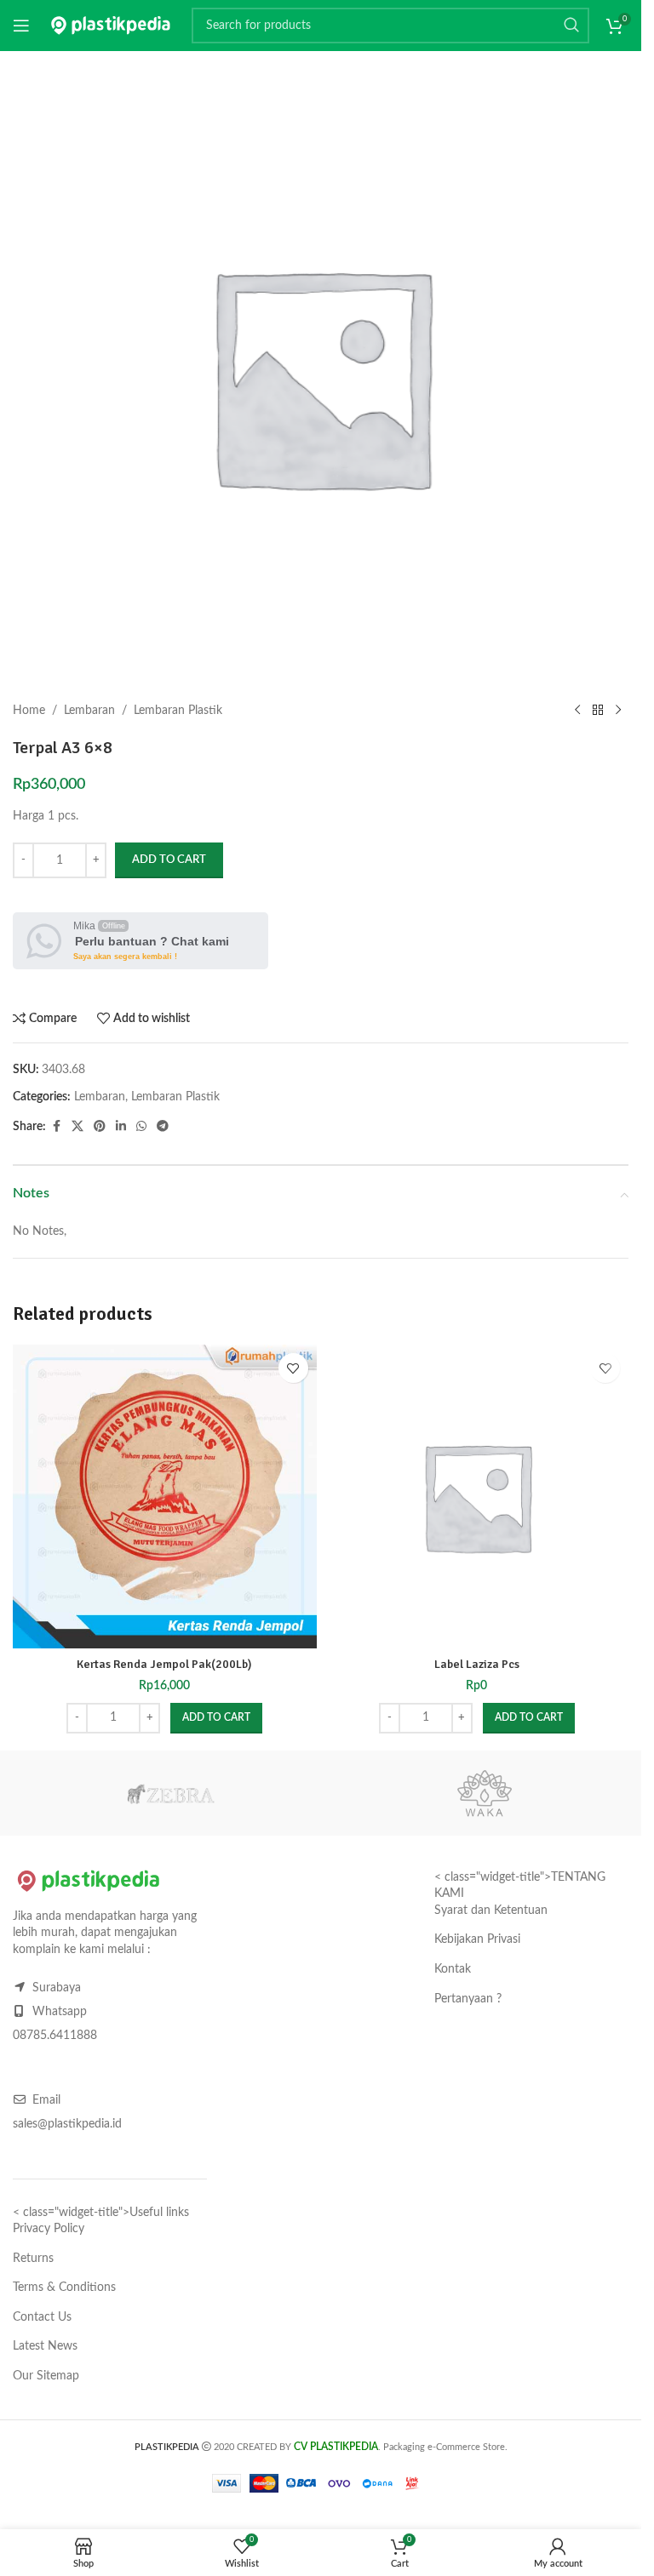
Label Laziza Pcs (477, 1664)
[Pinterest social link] (100, 1127)
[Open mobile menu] (21, 26)
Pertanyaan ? (468, 1999)
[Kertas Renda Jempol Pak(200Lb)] (165, 1496)
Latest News (45, 2346)
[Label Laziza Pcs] (477, 1496)
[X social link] (77, 1127)
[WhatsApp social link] (141, 1127)
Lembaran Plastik (178, 711)
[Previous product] (577, 711)
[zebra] (170, 1793)
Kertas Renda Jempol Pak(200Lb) (164, 1664)
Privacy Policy (49, 2229)
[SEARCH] (571, 26)
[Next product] (618, 711)
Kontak (453, 1969)
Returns (33, 2259)
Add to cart (169, 860)
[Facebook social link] (56, 1127)
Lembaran (89, 711)
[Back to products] (598, 711)
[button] (216, 1718)
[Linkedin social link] (121, 1127)
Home (29, 711)
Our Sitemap (46, 2376)
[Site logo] (111, 26)
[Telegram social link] (163, 1127)
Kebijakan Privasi (477, 1939)
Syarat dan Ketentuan (491, 1911)
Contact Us (42, 2317)
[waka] (484, 1793)
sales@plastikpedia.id (67, 2124)
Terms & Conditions (64, 2288)
